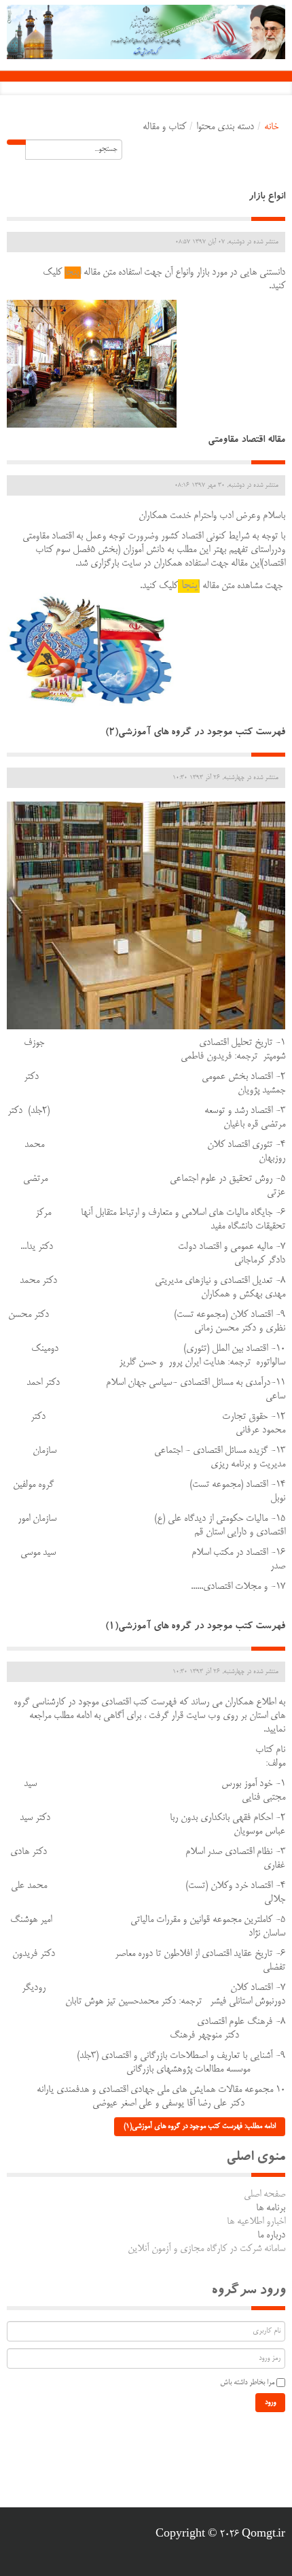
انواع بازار (267, 198)
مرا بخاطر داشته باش (247, 2383)
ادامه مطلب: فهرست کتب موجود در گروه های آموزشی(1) (200, 2127)
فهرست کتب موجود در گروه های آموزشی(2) (195, 733)
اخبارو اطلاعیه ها (256, 2222)
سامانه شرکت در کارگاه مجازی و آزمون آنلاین (206, 2249)
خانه (271, 127)
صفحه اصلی (264, 2195)
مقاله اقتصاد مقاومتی (247, 441)
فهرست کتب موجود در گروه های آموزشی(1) (195, 1627)
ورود (270, 2403)
